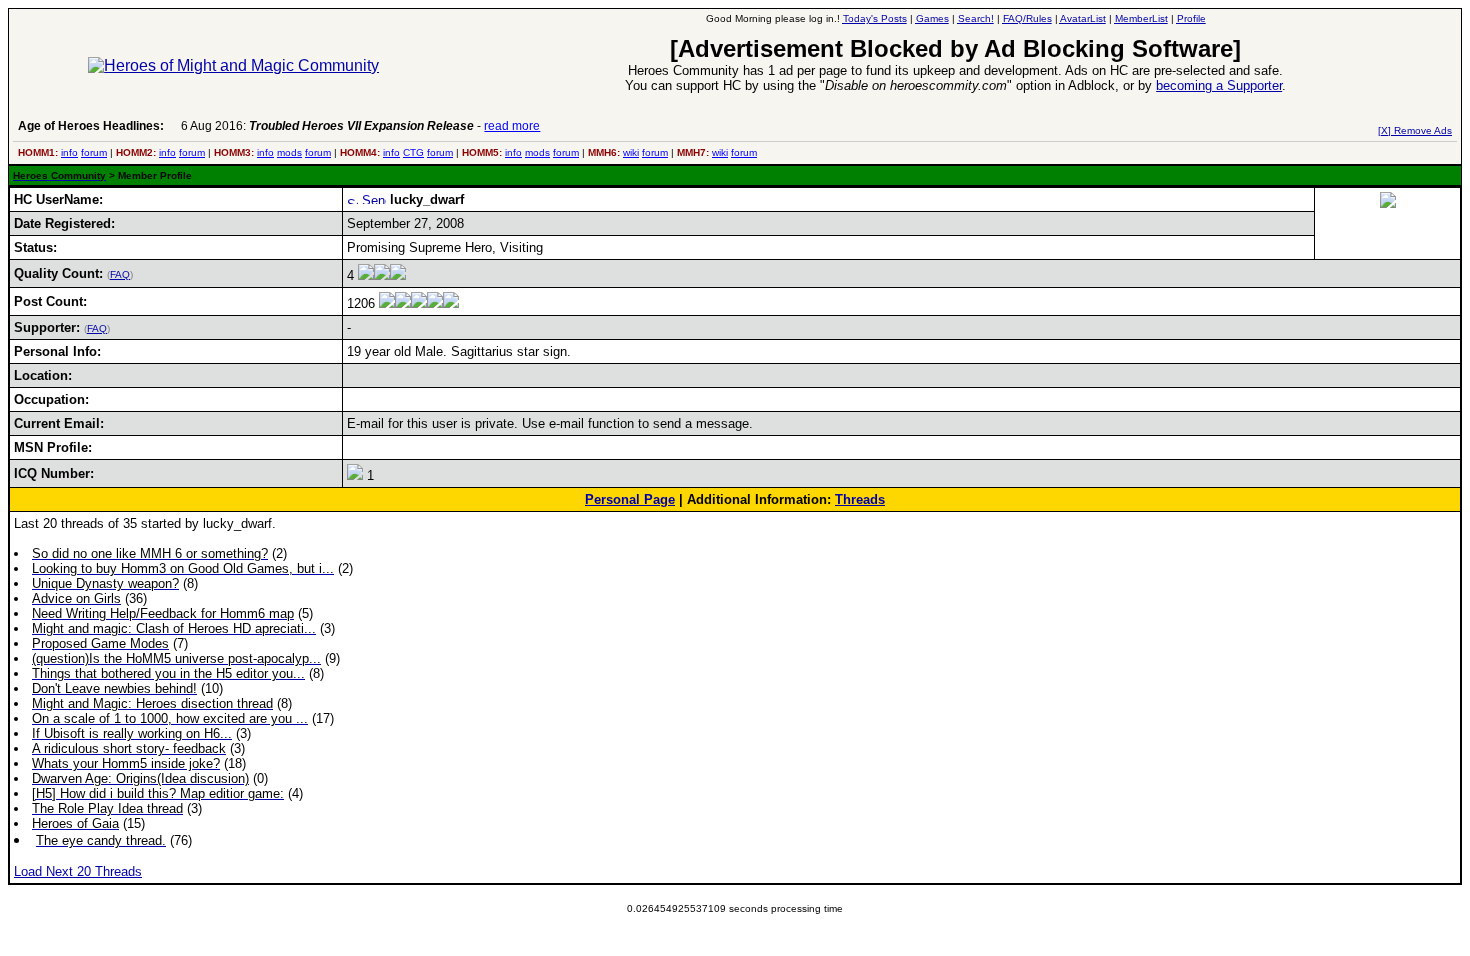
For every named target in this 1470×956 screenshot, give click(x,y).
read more (512, 126)
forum (94, 152)
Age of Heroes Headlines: (91, 126)
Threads (860, 499)
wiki (631, 152)
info (69, 152)
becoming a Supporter (1219, 85)
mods (289, 152)
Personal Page (630, 499)
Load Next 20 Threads (78, 871)
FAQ (120, 274)
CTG (413, 152)
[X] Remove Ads (1415, 130)
